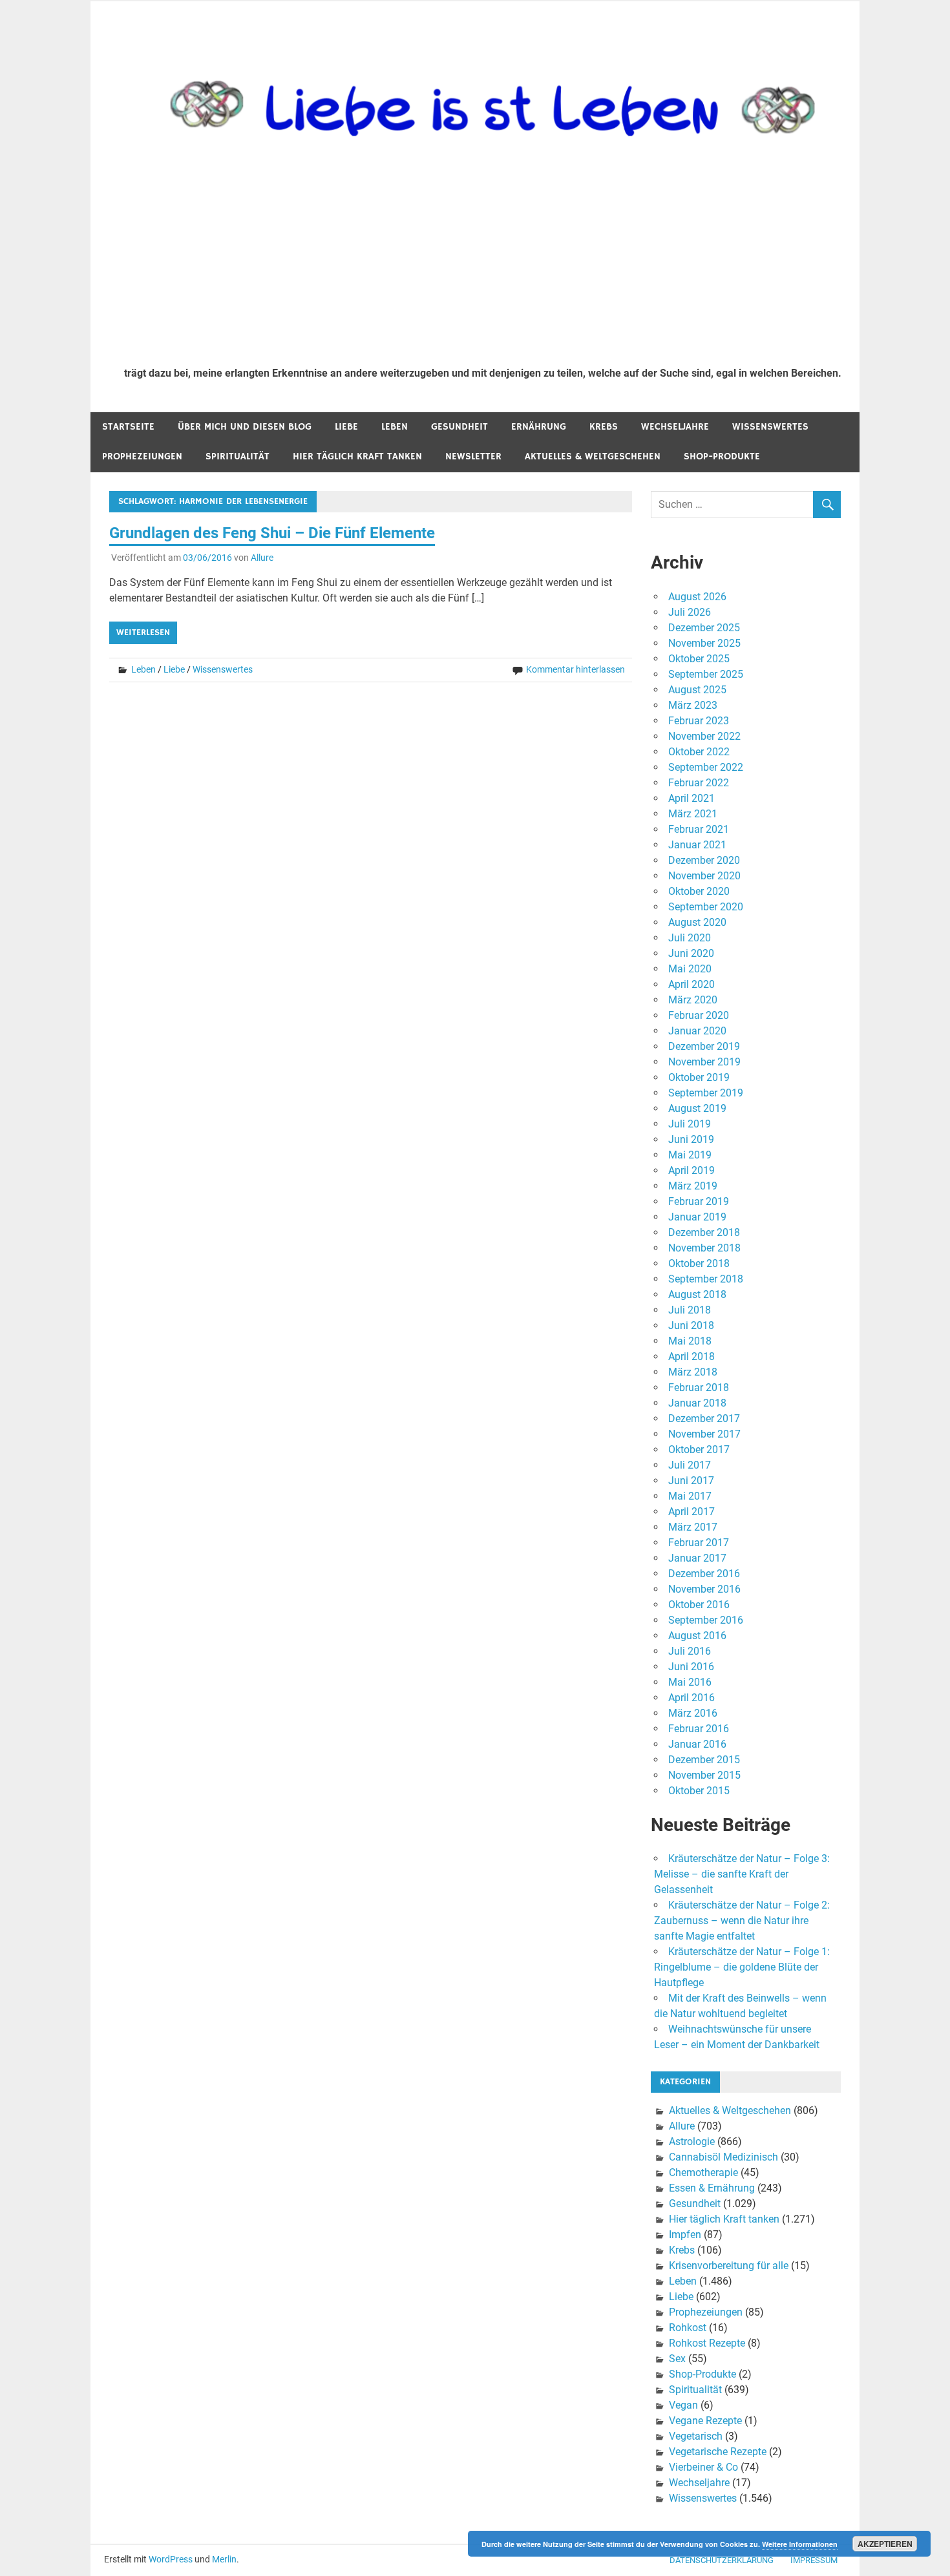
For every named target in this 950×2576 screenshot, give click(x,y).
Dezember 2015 (704, 1760)
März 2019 (693, 1186)
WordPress (171, 2559)
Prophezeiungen (142, 456)
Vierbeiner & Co (703, 2467)
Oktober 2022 (699, 752)
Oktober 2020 (699, 891)
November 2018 (704, 1248)
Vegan (683, 2405)
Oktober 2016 (699, 1605)
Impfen (685, 2235)
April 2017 (691, 1512)
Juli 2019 (690, 1124)
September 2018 (706, 1279)
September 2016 (706, 1620)
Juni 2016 (691, 1667)
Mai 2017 (690, 1496)
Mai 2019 (690, 1155)
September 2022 (706, 767)
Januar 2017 (697, 1558)
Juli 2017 (690, 1465)
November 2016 (704, 1589)
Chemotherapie (703, 2173)
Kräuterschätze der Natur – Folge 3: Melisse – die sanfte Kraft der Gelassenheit (742, 1874)
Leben (395, 427)
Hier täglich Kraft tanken (357, 456)
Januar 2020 (697, 1031)
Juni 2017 (691, 1481)
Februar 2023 (699, 721)
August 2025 (697, 690)
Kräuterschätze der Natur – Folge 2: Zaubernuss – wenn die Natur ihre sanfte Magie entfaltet (742, 1921)
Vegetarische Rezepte (718, 2452)
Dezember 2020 (704, 860)
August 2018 (697, 1294)
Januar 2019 (697, 1217)
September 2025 (706, 674)
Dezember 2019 (704, 1046)
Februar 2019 (699, 1201)
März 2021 (693, 814)
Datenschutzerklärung (722, 2560)
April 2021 (691, 798)
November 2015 (704, 1775)
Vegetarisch (696, 2436)
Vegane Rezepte (705, 2421)
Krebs (604, 427)
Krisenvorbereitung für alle (729, 2266)
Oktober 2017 (699, 1450)
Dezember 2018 (704, 1232)
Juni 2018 (691, 1325)
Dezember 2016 (704, 1574)
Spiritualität (238, 456)
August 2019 (697, 1108)
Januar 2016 (697, 1744)
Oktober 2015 (699, 1791)
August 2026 (697, 597)
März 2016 (693, 1713)
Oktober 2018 (699, 1263)
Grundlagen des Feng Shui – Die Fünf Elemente (272, 533)
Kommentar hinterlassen (575, 669)
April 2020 (691, 984)
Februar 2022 (699, 783)
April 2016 (691, 1698)
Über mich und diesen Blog (245, 427)
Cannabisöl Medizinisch (723, 2157)
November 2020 (704, 876)
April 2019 (691, 1170)
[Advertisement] (483, 260)
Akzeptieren (885, 2544)
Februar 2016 (699, 1729)
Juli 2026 (690, 612)
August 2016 (697, 1636)
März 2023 (693, 705)
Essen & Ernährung (712, 2188)
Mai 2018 (690, 1341)
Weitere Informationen (800, 2544)
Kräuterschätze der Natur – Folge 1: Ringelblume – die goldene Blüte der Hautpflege (742, 1967)
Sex (677, 2359)
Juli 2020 (690, 938)
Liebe (346, 427)
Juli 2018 (690, 1310)
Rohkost (688, 2328)
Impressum (814, 2560)
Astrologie (692, 2141)
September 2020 (706, 907)
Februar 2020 (699, 1015)
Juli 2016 (690, 1651)
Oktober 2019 (699, 1077)
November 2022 (704, 736)
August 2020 (697, 922)
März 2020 (693, 1000)
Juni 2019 (691, 1139)
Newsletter (473, 456)
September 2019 (706, 1093)
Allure (262, 558)
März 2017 (693, 1527)
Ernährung (539, 427)
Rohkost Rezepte (707, 2343)
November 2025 (704, 643)
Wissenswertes (770, 427)
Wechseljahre (675, 427)
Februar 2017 (699, 1543)
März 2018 (693, 1372)
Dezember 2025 (704, 628)
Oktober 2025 (699, 659)
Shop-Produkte (722, 456)
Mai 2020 (690, 969)
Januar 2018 (697, 1403)
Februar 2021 (699, 829)
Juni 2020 (691, 953)
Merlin (224, 2559)
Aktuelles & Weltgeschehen (593, 456)
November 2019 (704, 1062)
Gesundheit (459, 427)
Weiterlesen (143, 633)
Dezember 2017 (704, 1419)
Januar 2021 (697, 845)
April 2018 (691, 1356)
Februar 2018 (699, 1387)
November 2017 (704, 1434)
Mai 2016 (690, 1682)
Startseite (128, 427)
